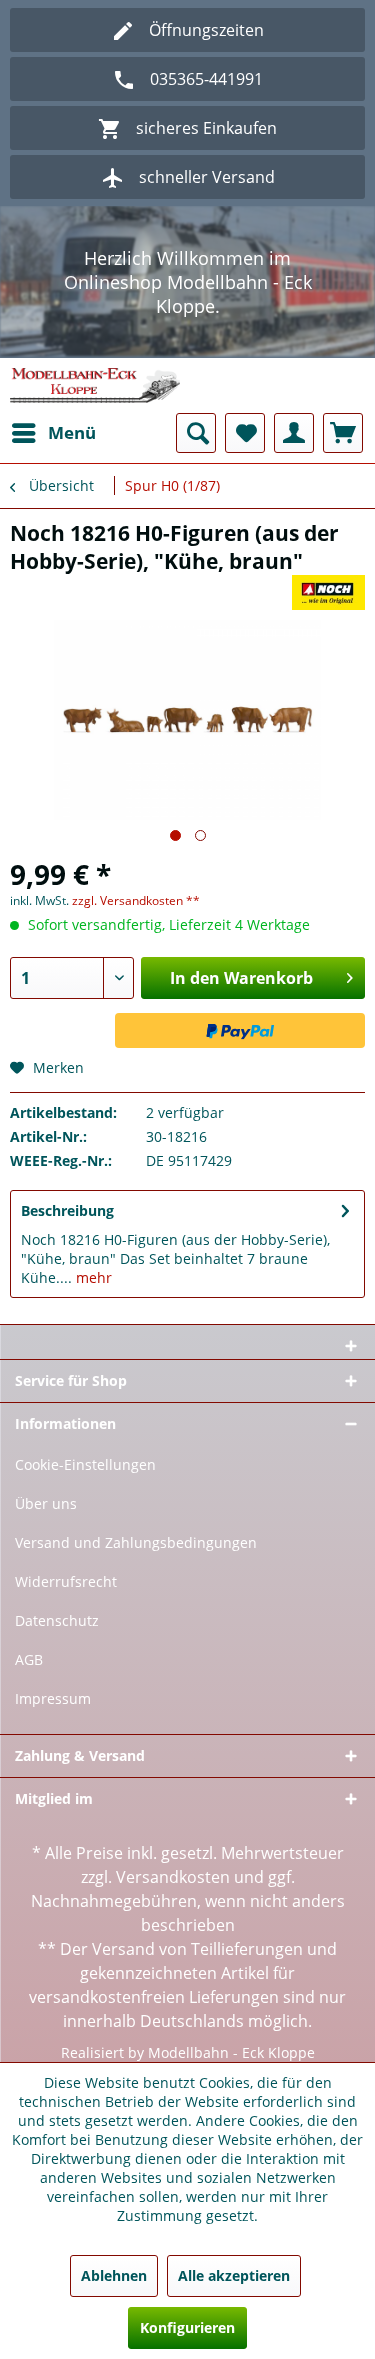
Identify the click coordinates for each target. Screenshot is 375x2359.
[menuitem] (53, 433)
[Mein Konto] (294, 433)
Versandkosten (173, 1877)
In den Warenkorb (241, 978)
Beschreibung (67, 1210)
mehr (92, 1277)
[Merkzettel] (245, 433)
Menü (72, 432)
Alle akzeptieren (234, 2275)
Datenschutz (57, 1620)
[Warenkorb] (343, 433)
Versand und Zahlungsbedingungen (136, 1542)
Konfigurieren (187, 2327)
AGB (29, 1659)
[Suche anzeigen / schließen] (196, 433)
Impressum (53, 1698)
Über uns (46, 1503)
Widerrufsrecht (66, 1581)
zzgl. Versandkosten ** (136, 900)
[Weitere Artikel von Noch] (329, 592)
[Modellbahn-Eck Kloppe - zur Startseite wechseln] (95, 385)
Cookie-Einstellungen (85, 1464)
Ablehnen (114, 2275)
